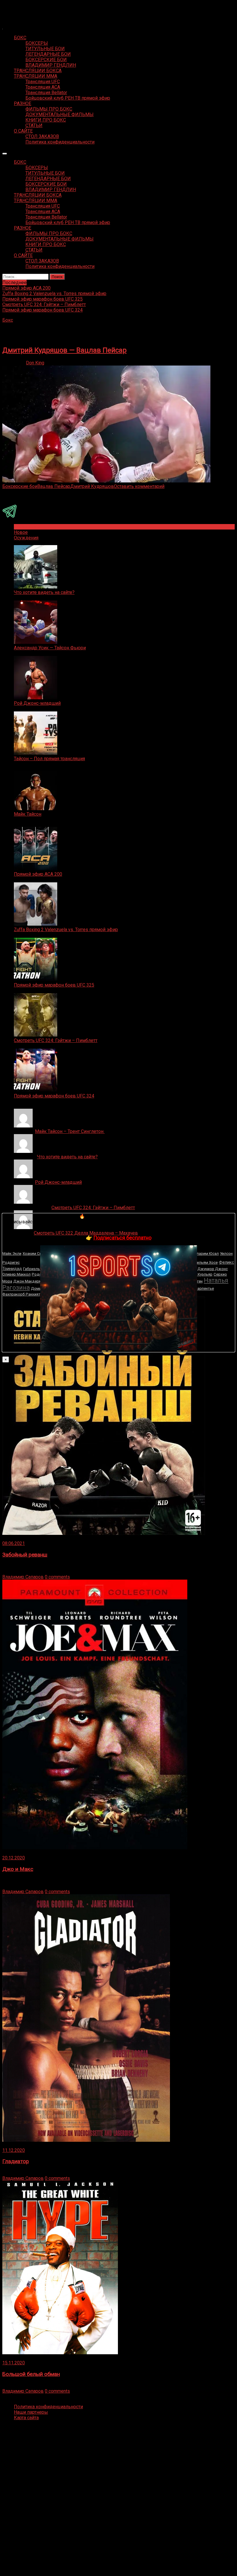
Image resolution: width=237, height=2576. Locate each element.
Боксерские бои (20, 486)
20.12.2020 (14, 1858)
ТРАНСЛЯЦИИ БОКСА (38, 71)
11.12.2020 (14, 2150)
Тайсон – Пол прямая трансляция (49, 759)
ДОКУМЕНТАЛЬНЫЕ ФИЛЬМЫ (60, 114)
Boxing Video (16, 7)
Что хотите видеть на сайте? (44, 592)
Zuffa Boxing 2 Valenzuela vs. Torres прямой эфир (66, 930)
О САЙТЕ (23, 131)
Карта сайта (26, 2418)
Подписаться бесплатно (122, 1238)
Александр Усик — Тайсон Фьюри (50, 648)
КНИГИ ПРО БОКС (46, 120)
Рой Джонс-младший (37, 703)
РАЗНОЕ (23, 104)
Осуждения (26, 538)
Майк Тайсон (28, 814)
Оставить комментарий (139, 486)
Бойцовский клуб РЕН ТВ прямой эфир (68, 98)
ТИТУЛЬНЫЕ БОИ (45, 49)
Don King (35, 363)
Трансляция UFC (43, 82)
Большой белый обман (31, 2374)
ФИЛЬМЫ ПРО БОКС (49, 109)
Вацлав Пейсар (54, 486)
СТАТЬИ (34, 125)
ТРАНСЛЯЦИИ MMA (36, 76)
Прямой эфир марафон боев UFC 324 (54, 1096)
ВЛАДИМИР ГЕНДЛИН (51, 65)
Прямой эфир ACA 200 (38, 874)
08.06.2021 (14, 1543)
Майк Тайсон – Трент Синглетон (70, 1131)
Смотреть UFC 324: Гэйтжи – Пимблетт (56, 1040)
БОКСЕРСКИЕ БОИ (46, 60)
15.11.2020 (14, 2363)
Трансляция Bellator (46, 93)
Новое (21, 532)
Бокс (8, 320)
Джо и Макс (18, 1869)
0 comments (57, 1577)
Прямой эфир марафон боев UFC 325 (54, 985)
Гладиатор (16, 2161)
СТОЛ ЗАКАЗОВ (42, 136)
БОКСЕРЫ (37, 43)
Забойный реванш (25, 1555)
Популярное (27, 527)
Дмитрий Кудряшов (92, 486)
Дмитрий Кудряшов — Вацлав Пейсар (64, 350)
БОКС (20, 38)
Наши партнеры (31, 2412)
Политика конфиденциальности (60, 142)
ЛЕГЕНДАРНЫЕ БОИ (48, 54)
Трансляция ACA (43, 87)
